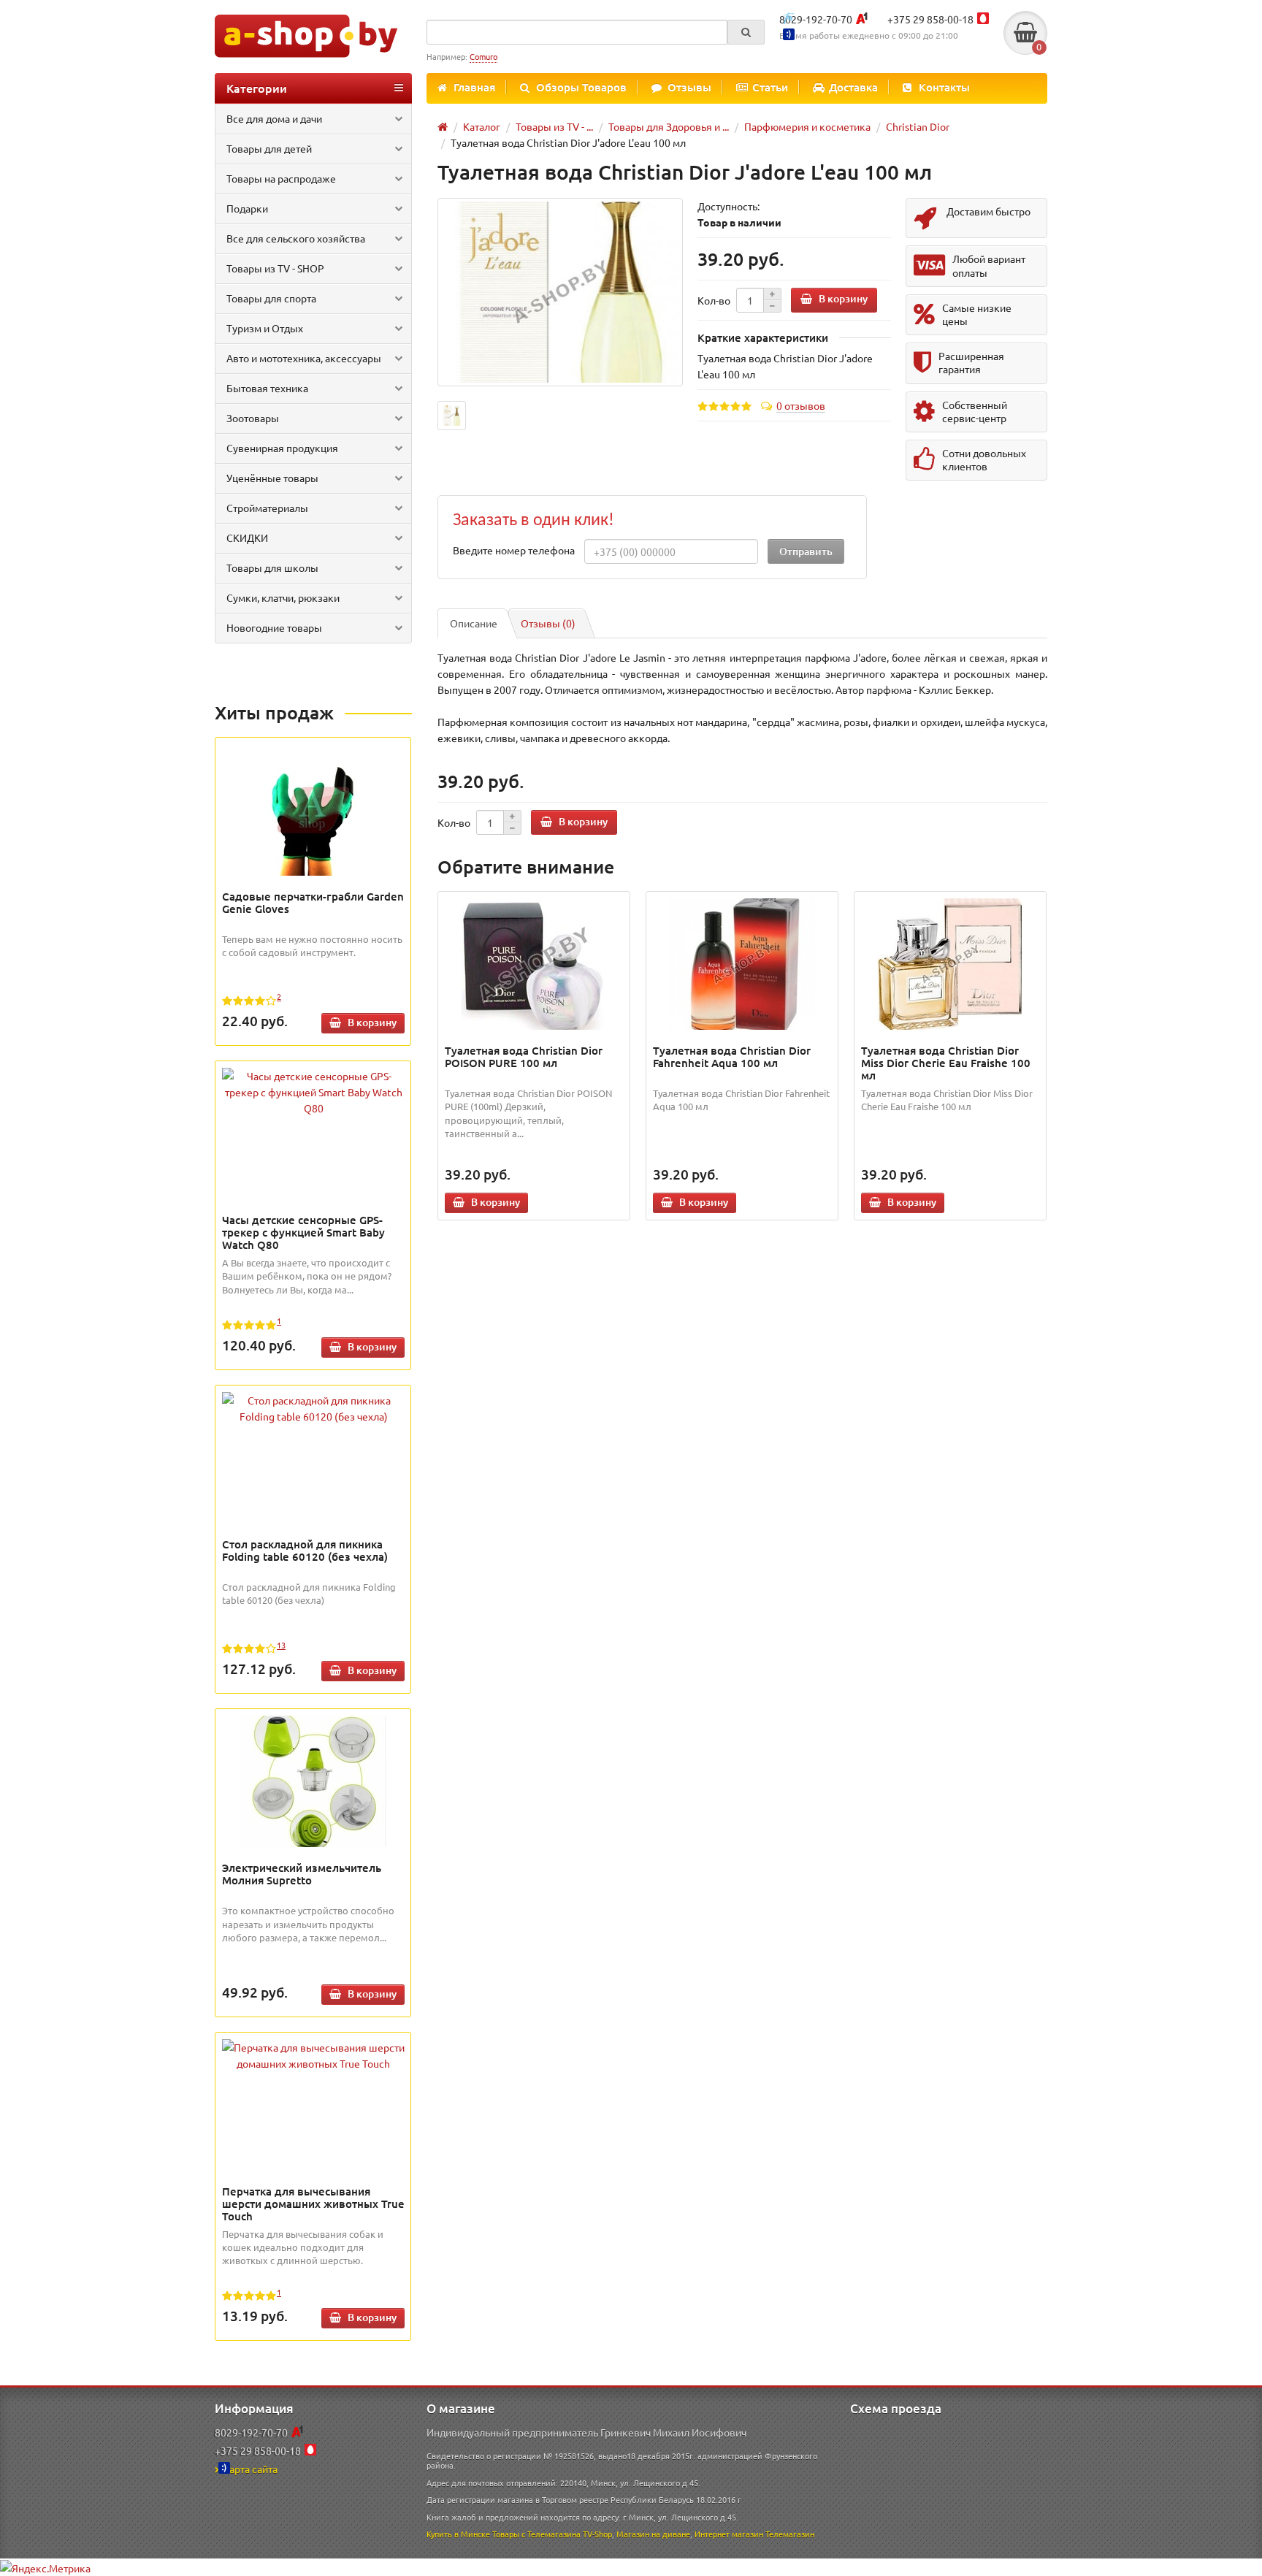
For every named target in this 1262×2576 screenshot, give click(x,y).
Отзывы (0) (548, 623)
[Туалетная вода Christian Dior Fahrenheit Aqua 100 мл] (742, 964)
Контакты (944, 87)
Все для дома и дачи (274, 118)
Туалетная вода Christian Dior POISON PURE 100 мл (524, 1056)
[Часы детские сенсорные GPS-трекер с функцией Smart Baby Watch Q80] (313, 1092)
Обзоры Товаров (581, 87)
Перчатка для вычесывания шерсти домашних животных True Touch (313, 2204)
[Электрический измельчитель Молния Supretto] (313, 1781)
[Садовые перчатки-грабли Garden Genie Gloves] (313, 810)
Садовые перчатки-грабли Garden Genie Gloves (313, 902)
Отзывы (689, 87)
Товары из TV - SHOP (275, 268)
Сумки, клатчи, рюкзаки (283, 597)
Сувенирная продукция (282, 448)
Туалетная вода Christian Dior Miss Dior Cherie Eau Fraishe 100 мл (946, 1063)
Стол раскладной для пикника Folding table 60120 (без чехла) (305, 1550)
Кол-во (714, 300)
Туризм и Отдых (265, 328)
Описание (474, 623)
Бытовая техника (267, 388)
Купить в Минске (458, 2534)
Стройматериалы (267, 508)
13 (281, 1645)
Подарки (247, 208)
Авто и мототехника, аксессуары (304, 358)
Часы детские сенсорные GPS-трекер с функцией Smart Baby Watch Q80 (303, 1232)
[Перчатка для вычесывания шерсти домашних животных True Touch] (313, 2055)
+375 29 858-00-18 (930, 19)
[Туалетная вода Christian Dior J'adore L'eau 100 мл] (560, 293)
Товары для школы (272, 567)
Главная (474, 87)
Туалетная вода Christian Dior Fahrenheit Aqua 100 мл (732, 1056)
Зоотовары (253, 418)
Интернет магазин (729, 2534)
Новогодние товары (274, 627)
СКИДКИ (247, 538)
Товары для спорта (271, 298)
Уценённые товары (272, 478)
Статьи (770, 87)
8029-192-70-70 (816, 19)
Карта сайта (250, 2469)
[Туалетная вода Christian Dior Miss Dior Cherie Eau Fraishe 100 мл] (951, 964)
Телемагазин (790, 2534)
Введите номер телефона (514, 550)
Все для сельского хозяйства (296, 238)
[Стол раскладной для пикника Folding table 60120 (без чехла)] (313, 1408)
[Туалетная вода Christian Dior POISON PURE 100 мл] (534, 964)
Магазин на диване (653, 2534)
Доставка (853, 87)
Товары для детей (269, 148)
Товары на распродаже (281, 178)
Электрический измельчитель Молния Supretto (302, 1874)
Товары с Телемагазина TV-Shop (552, 2534)
